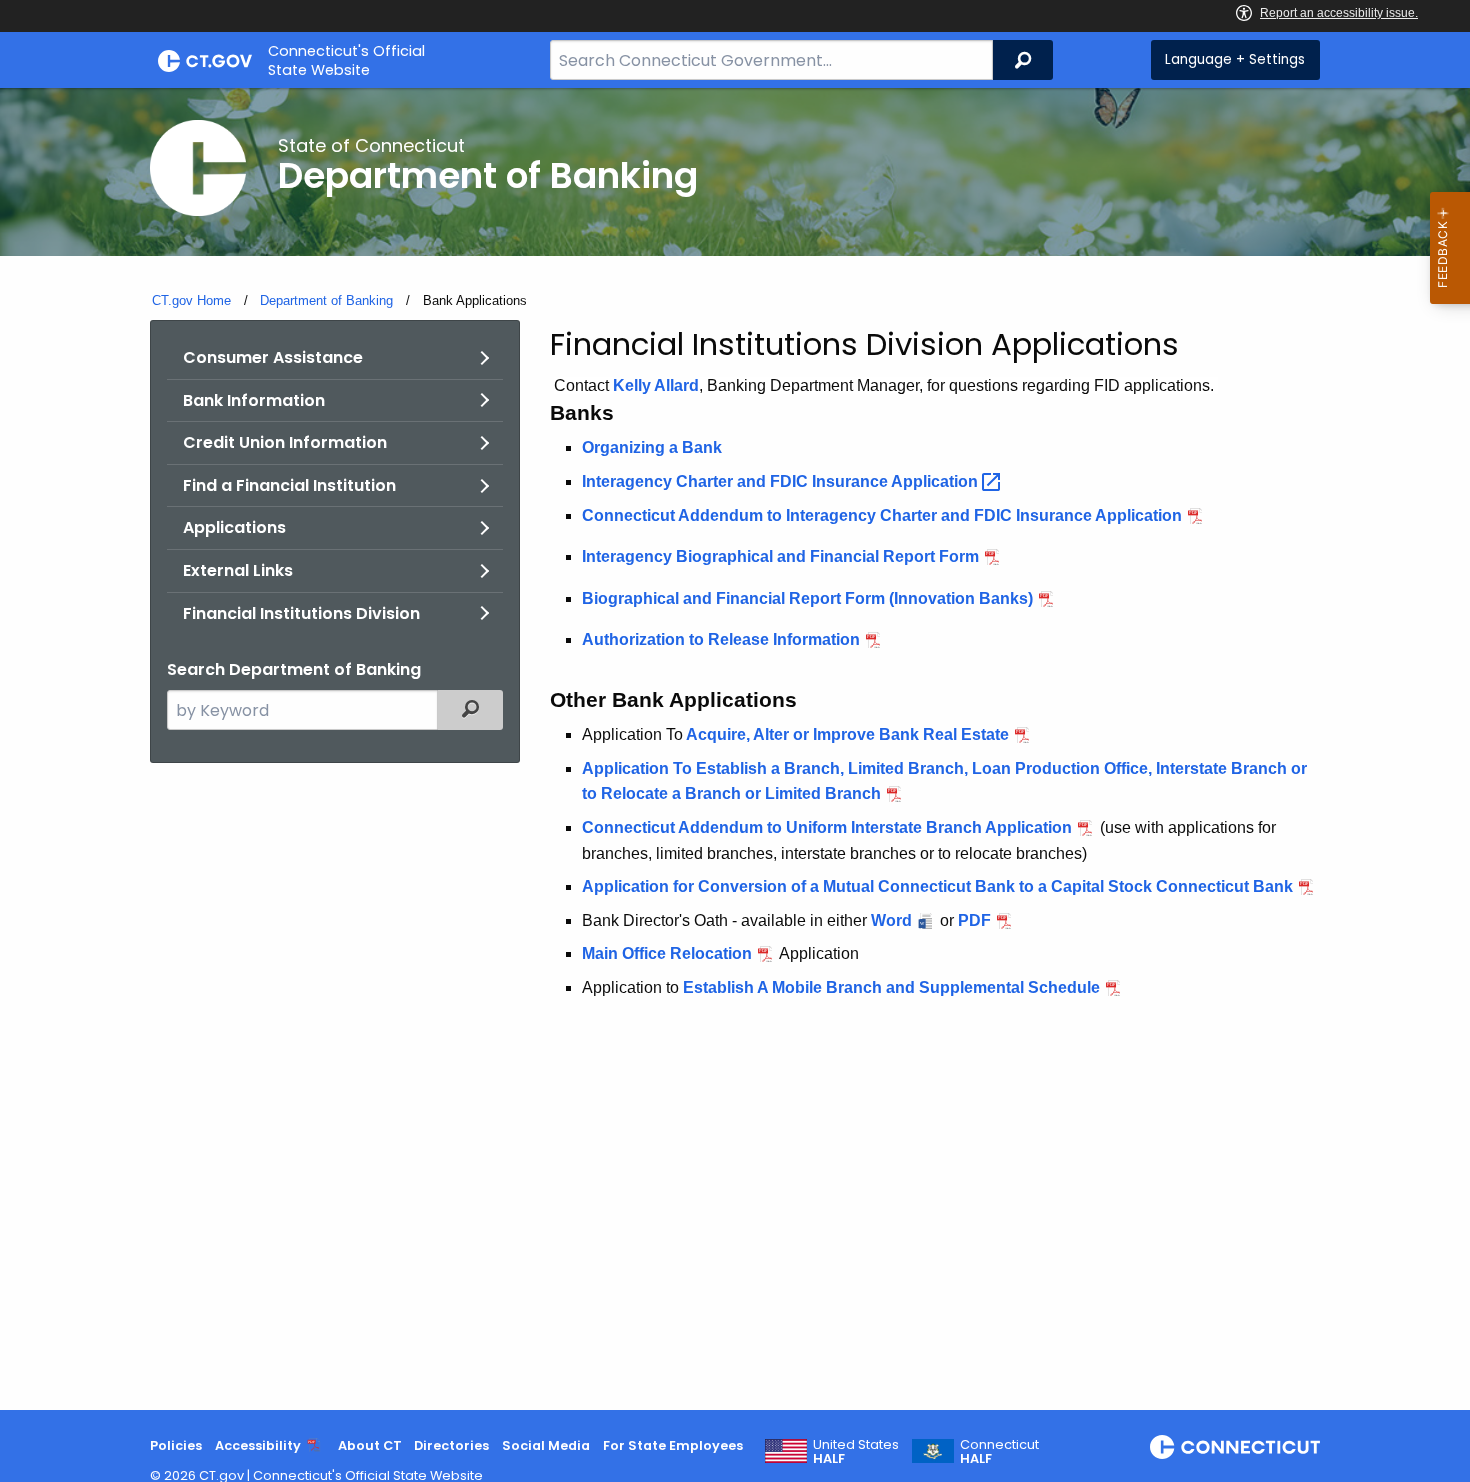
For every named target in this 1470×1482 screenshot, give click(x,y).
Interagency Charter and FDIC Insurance (782, 481)
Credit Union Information (285, 442)
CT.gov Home (191, 300)
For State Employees (673, 1445)
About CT (370, 1445)
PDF (974, 920)
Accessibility (258, 1445)
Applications (234, 527)
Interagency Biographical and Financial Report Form (780, 556)
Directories (451, 1445)
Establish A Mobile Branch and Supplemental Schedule (891, 987)
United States (856, 1452)
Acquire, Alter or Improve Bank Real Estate (846, 734)
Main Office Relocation (667, 953)
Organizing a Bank (652, 447)
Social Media (546, 1445)
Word (891, 920)
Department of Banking (326, 300)
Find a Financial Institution (289, 485)
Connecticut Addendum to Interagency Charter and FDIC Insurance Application (882, 515)
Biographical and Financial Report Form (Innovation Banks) (807, 598)
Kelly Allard (656, 385)
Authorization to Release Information (721, 639)
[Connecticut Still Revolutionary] (1235, 1447)
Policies (176, 1445)
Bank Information (254, 400)
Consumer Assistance (273, 357)
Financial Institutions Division (301, 613)
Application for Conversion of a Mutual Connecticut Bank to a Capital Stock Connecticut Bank (937, 886)
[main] (735, 749)
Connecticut (999, 1452)
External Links (238, 570)
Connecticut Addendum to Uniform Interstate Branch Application (827, 827)
